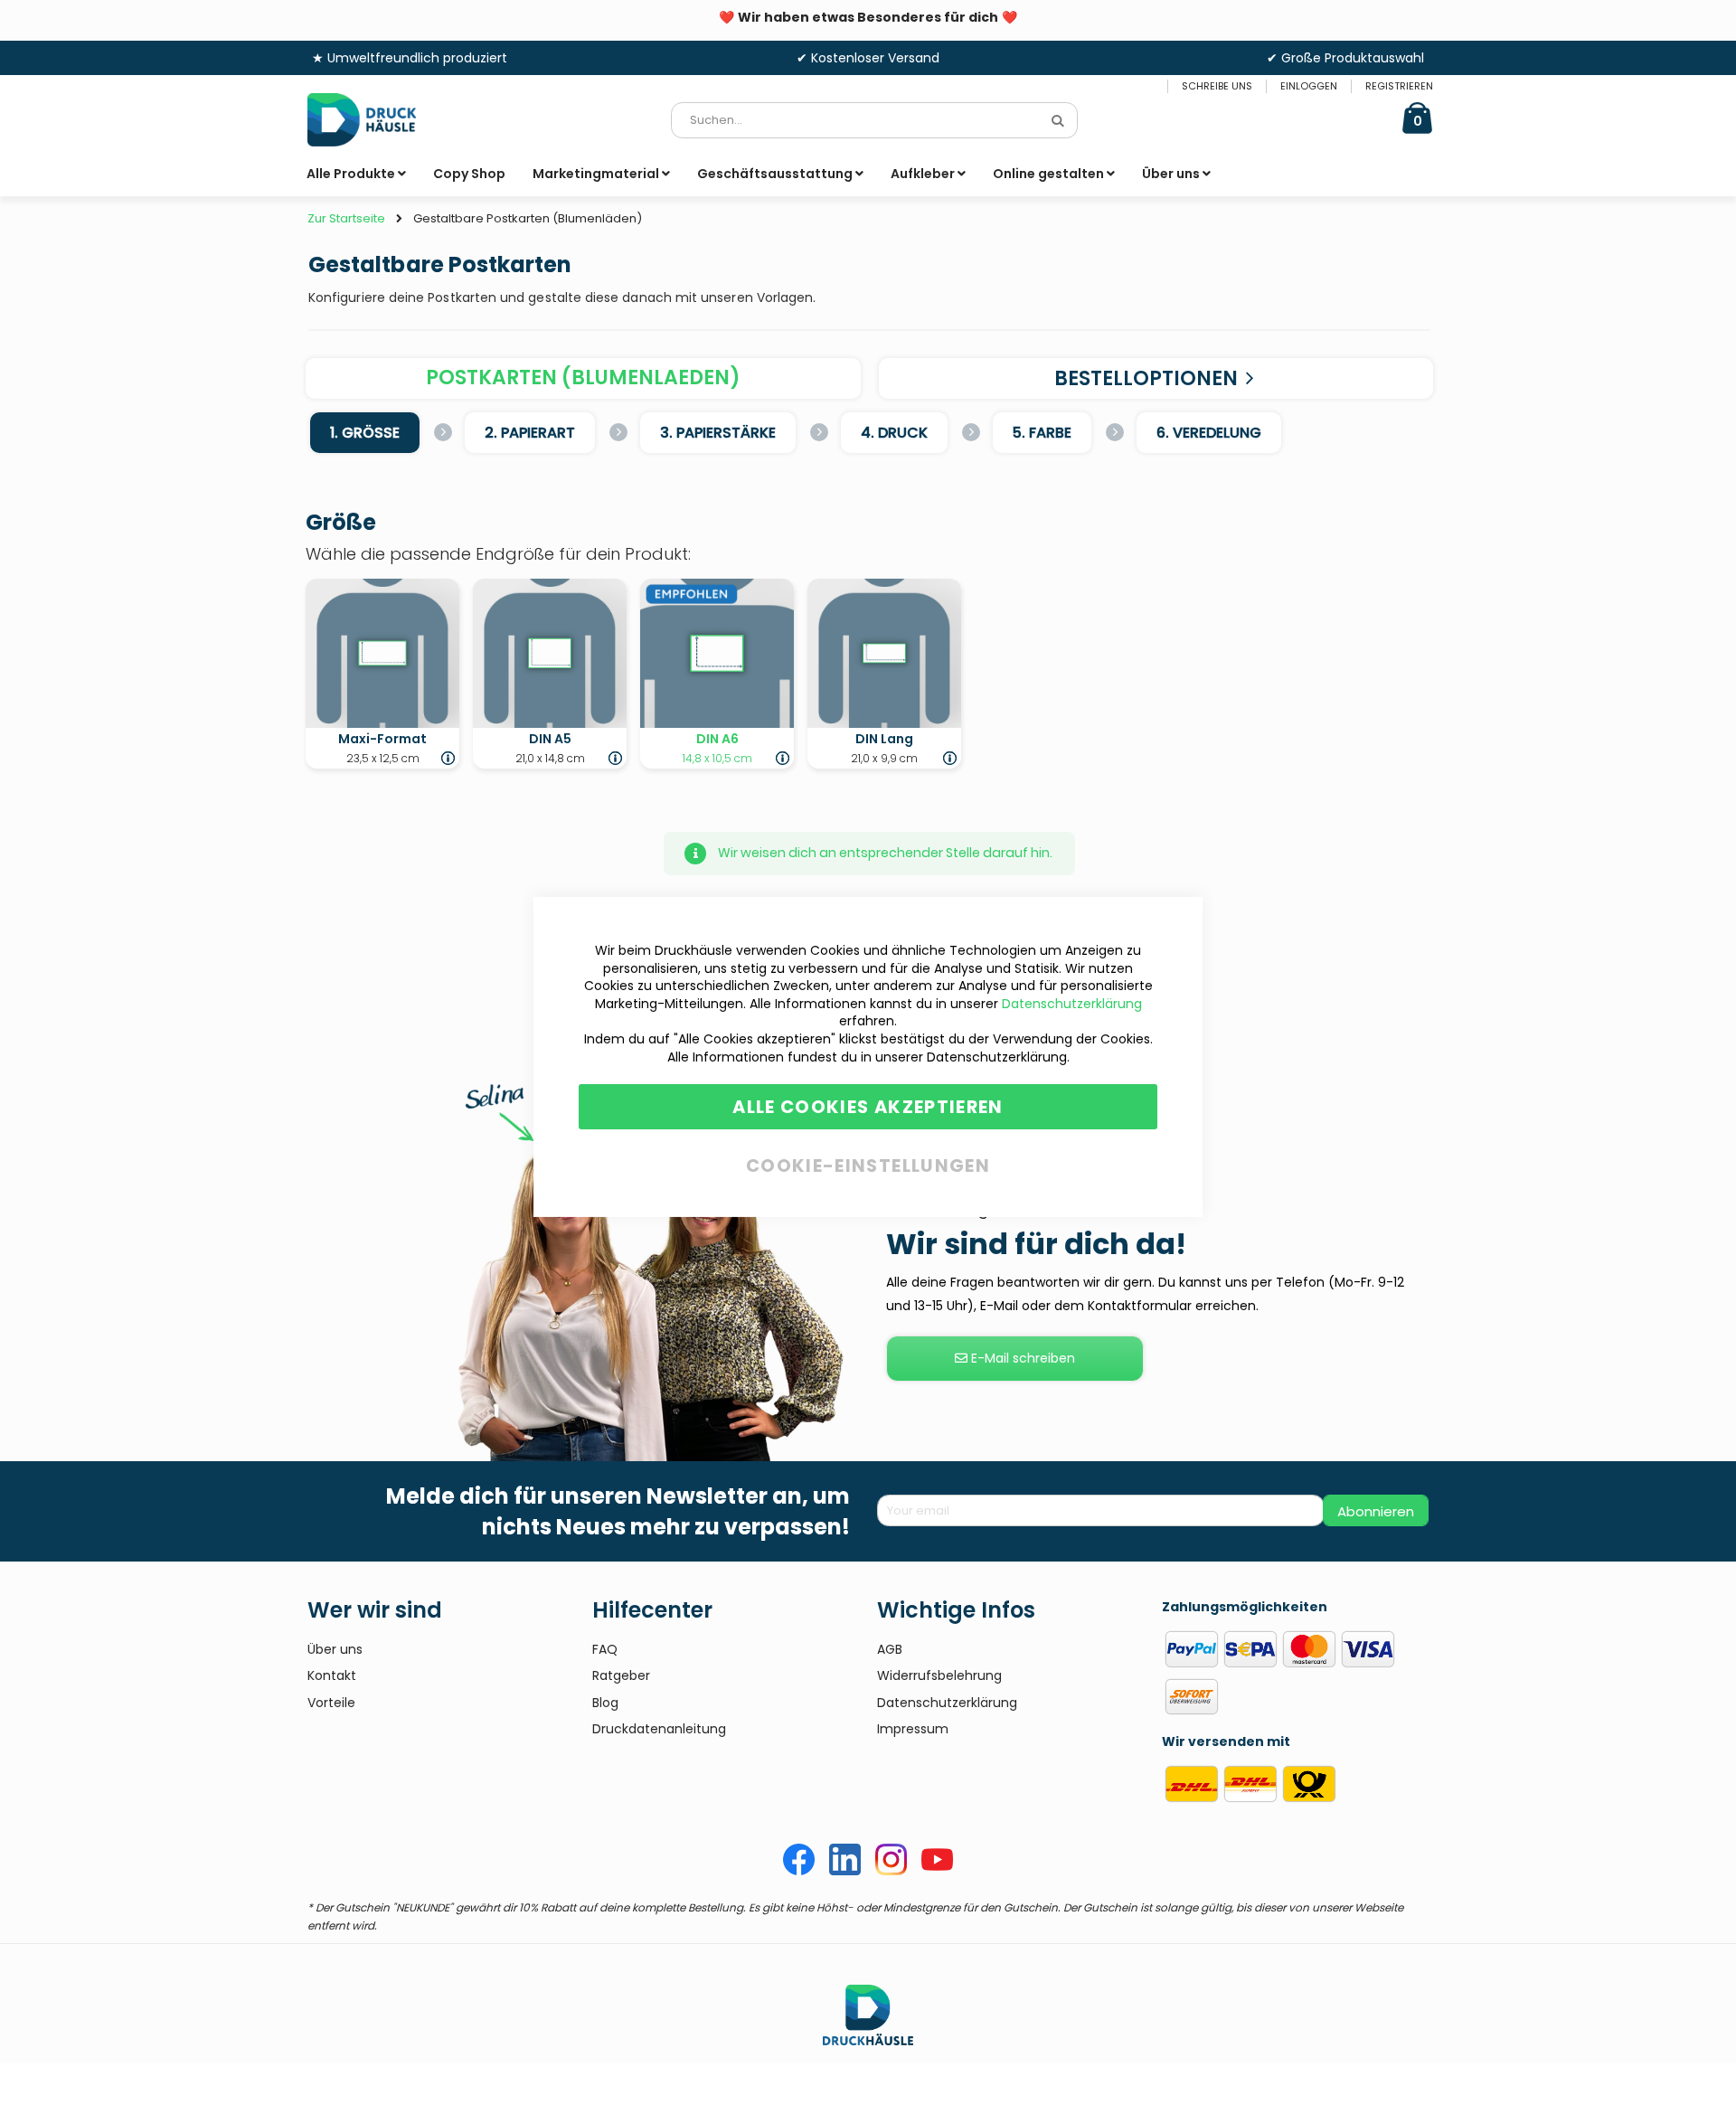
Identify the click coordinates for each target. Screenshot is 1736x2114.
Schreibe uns (1217, 86)
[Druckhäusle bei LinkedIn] (845, 1871)
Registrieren (1399, 86)
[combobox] (874, 120)
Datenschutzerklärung (1072, 1004)
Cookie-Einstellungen (868, 1162)
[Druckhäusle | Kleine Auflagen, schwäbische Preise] (375, 120)
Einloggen (1309, 86)
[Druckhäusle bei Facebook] (799, 1871)
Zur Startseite (346, 219)
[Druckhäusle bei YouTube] (937, 1871)
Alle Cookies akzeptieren (868, 1107)
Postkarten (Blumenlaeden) (583, 377)
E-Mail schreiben (1021, 1358)
